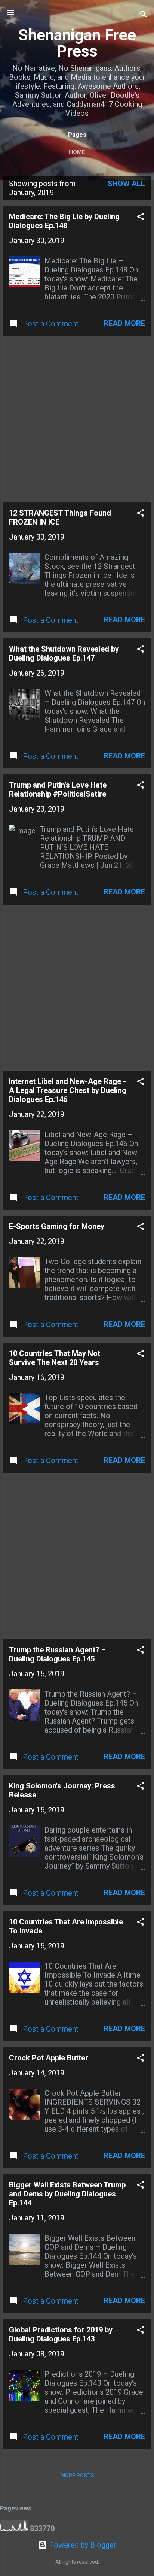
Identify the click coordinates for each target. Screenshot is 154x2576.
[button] (141, 218)
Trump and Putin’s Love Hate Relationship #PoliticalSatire (58, 789)
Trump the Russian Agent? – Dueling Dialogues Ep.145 (57, 1654)
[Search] (144, 15)
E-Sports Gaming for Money (57, 1226)
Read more (124, 323)
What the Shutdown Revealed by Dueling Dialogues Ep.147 (64, 653)
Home (77, 152)
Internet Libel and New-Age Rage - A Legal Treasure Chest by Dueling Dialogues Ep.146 (68, 1090)
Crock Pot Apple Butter (49, 2058)
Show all (126, 184)
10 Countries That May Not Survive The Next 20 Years (55, 1358)
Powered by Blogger (82, 2545)
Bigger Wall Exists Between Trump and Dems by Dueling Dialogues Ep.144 (67, 2194)
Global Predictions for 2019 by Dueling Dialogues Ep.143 (61, 2334)
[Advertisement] (77, 419)
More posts (77, 2476)
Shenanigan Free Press (77, 43)
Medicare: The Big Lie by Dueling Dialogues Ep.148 (64, 221)
